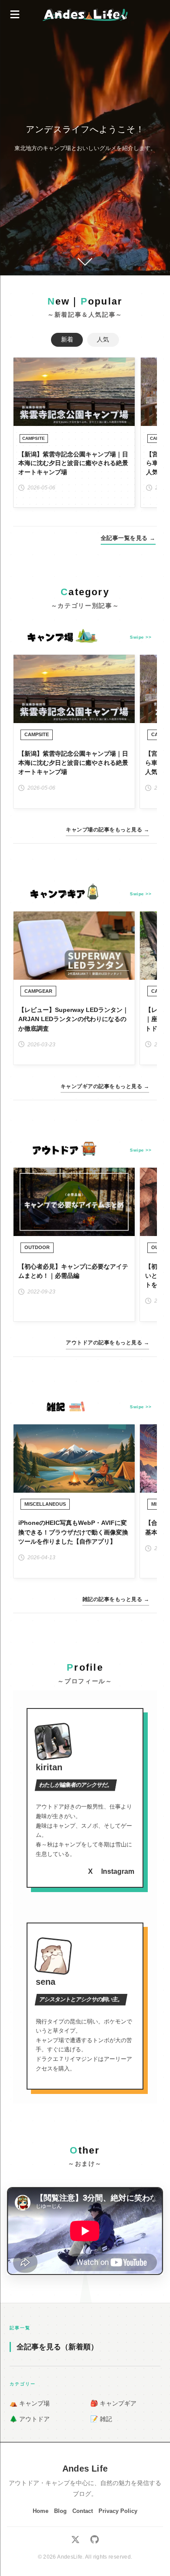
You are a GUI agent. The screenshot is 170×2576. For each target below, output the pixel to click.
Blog (60, 2511)
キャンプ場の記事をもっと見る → (107, 830)
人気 (103, 340)
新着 (67, 340)
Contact (83, 2511)
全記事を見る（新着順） (57, 2347)
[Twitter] (75, 2541)
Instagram (118, 1871)
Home (41, 2511)
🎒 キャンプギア (113, 2403)
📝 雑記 (101, 2419)
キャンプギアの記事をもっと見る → (105, 1086)
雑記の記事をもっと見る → (116, 1599)
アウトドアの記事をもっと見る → (107, 1343)
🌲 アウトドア (30, 2419)
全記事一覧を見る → (128, 538)
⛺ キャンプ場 (30, 2403)
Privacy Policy (118, 2511)
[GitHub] (95, 2541)
